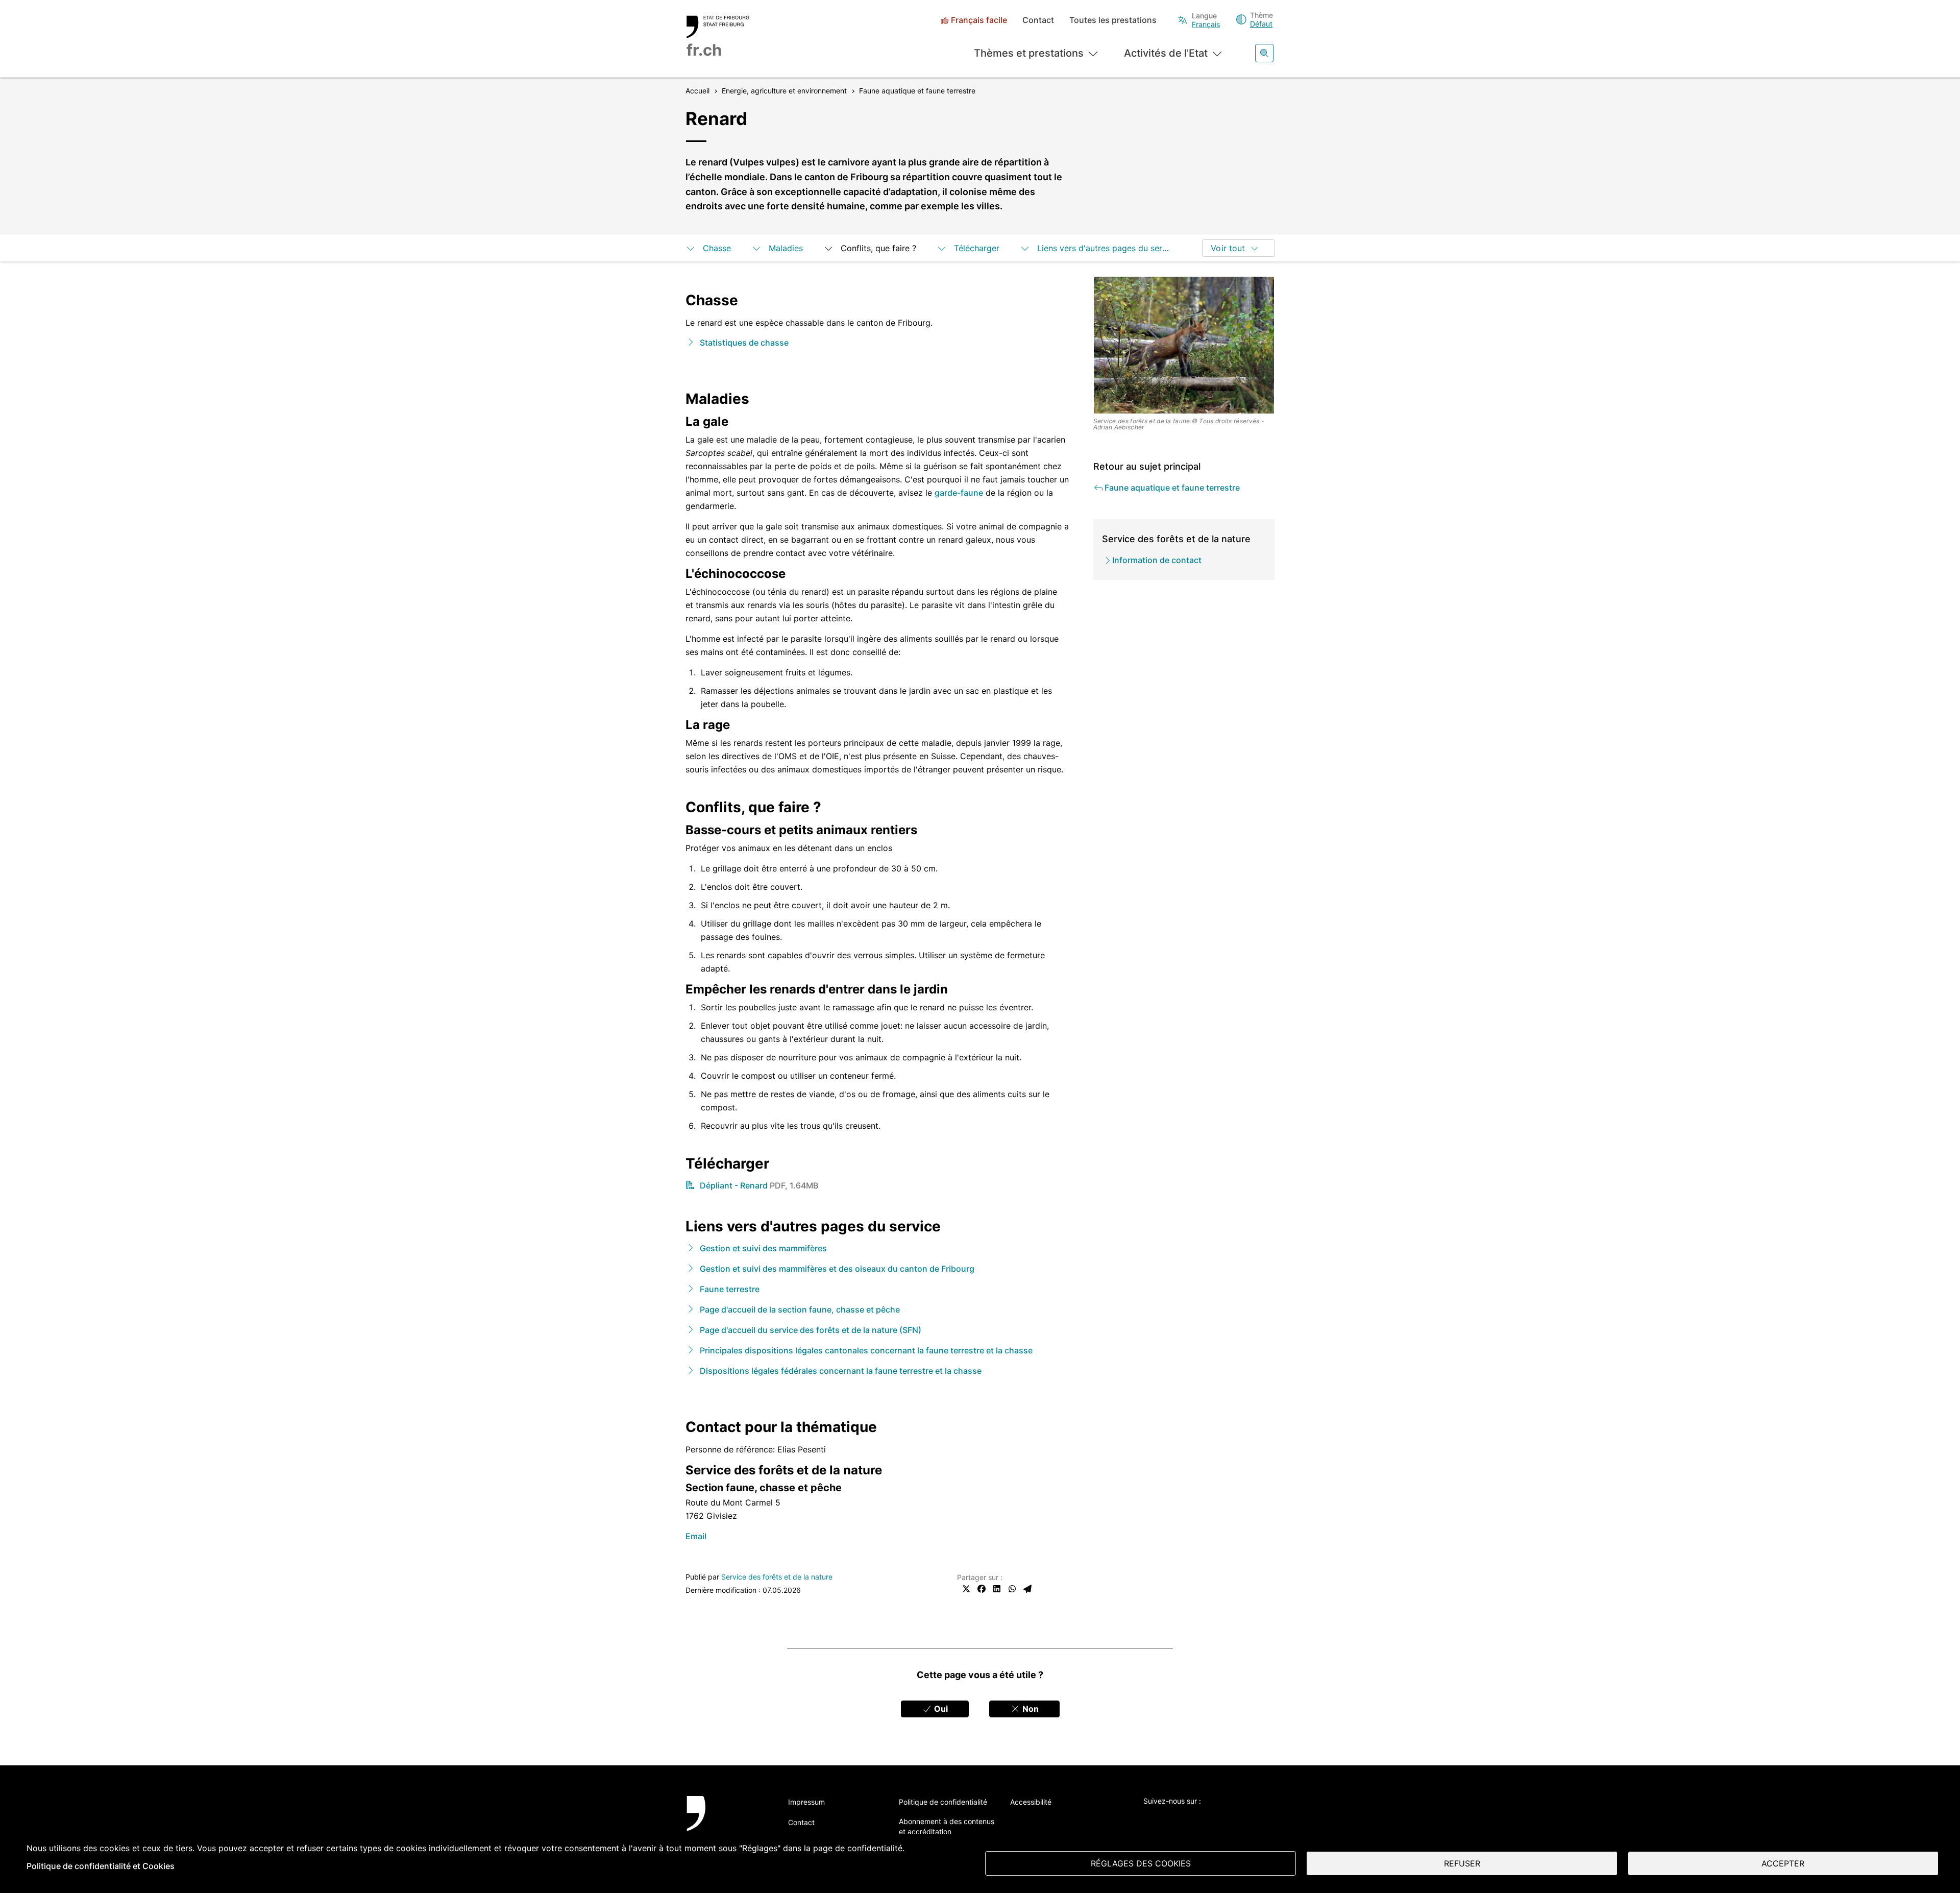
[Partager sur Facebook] (982, 1589)
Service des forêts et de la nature (777, 1577)
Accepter (1783, 1863)
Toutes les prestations (1113, 20)
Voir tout (1228, 248)
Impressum (806, 1802)
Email (696, 1536)
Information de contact (1157, 560)
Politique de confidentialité (943, 1802)
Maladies (786, 248)
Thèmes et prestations (1029, 53)
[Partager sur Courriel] (1027, 1589)
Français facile (979, 20)
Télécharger (977, 248)
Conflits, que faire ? (878, 248)
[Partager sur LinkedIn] (997, 1589)
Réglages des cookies (1141, 1863)
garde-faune (959, 493)
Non (1030, 1709)
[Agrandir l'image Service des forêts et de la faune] (1184, 345)
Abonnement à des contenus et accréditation (947, 1826)
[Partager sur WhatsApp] (1012, 1589)
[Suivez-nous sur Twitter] (1149, 1818)
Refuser (1462, 1863)
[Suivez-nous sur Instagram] (1233, 1818)
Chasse (717, 248)
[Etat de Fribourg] (726, 1826)
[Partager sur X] (966, 1589)
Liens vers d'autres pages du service (1105, 248)
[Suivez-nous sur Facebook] (1177, 1818)
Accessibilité (1031, 1802)
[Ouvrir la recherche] (1264, 53)
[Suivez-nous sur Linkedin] (1205, 1818)
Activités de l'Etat (1166, 53)
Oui (940, 1709)
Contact (1038, 20)
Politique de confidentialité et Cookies (101, 1866)
